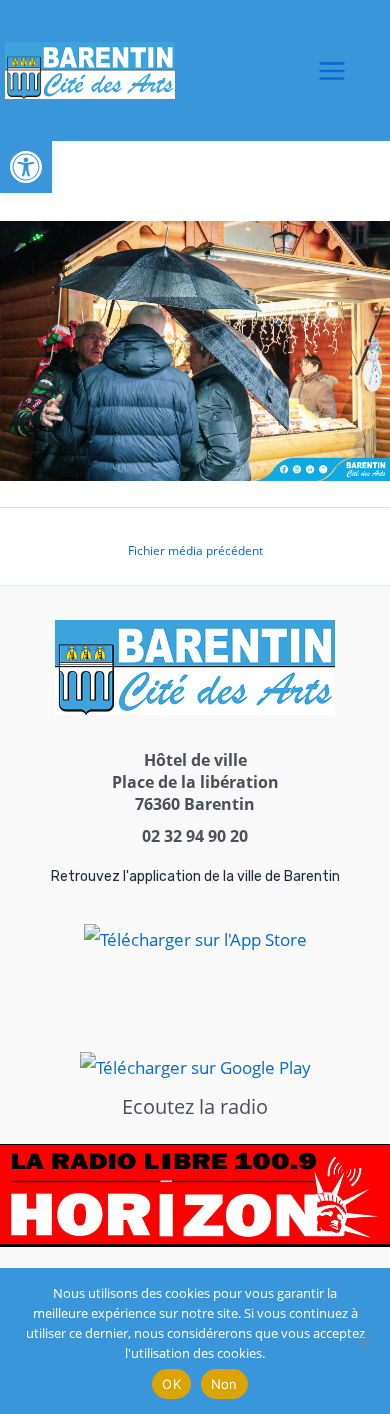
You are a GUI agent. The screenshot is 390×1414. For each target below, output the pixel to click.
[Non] (365, 1341)
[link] (26, 167)
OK (171, 1384)
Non (224, 1384)
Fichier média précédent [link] (195, 550)
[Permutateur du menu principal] (332, 71)
